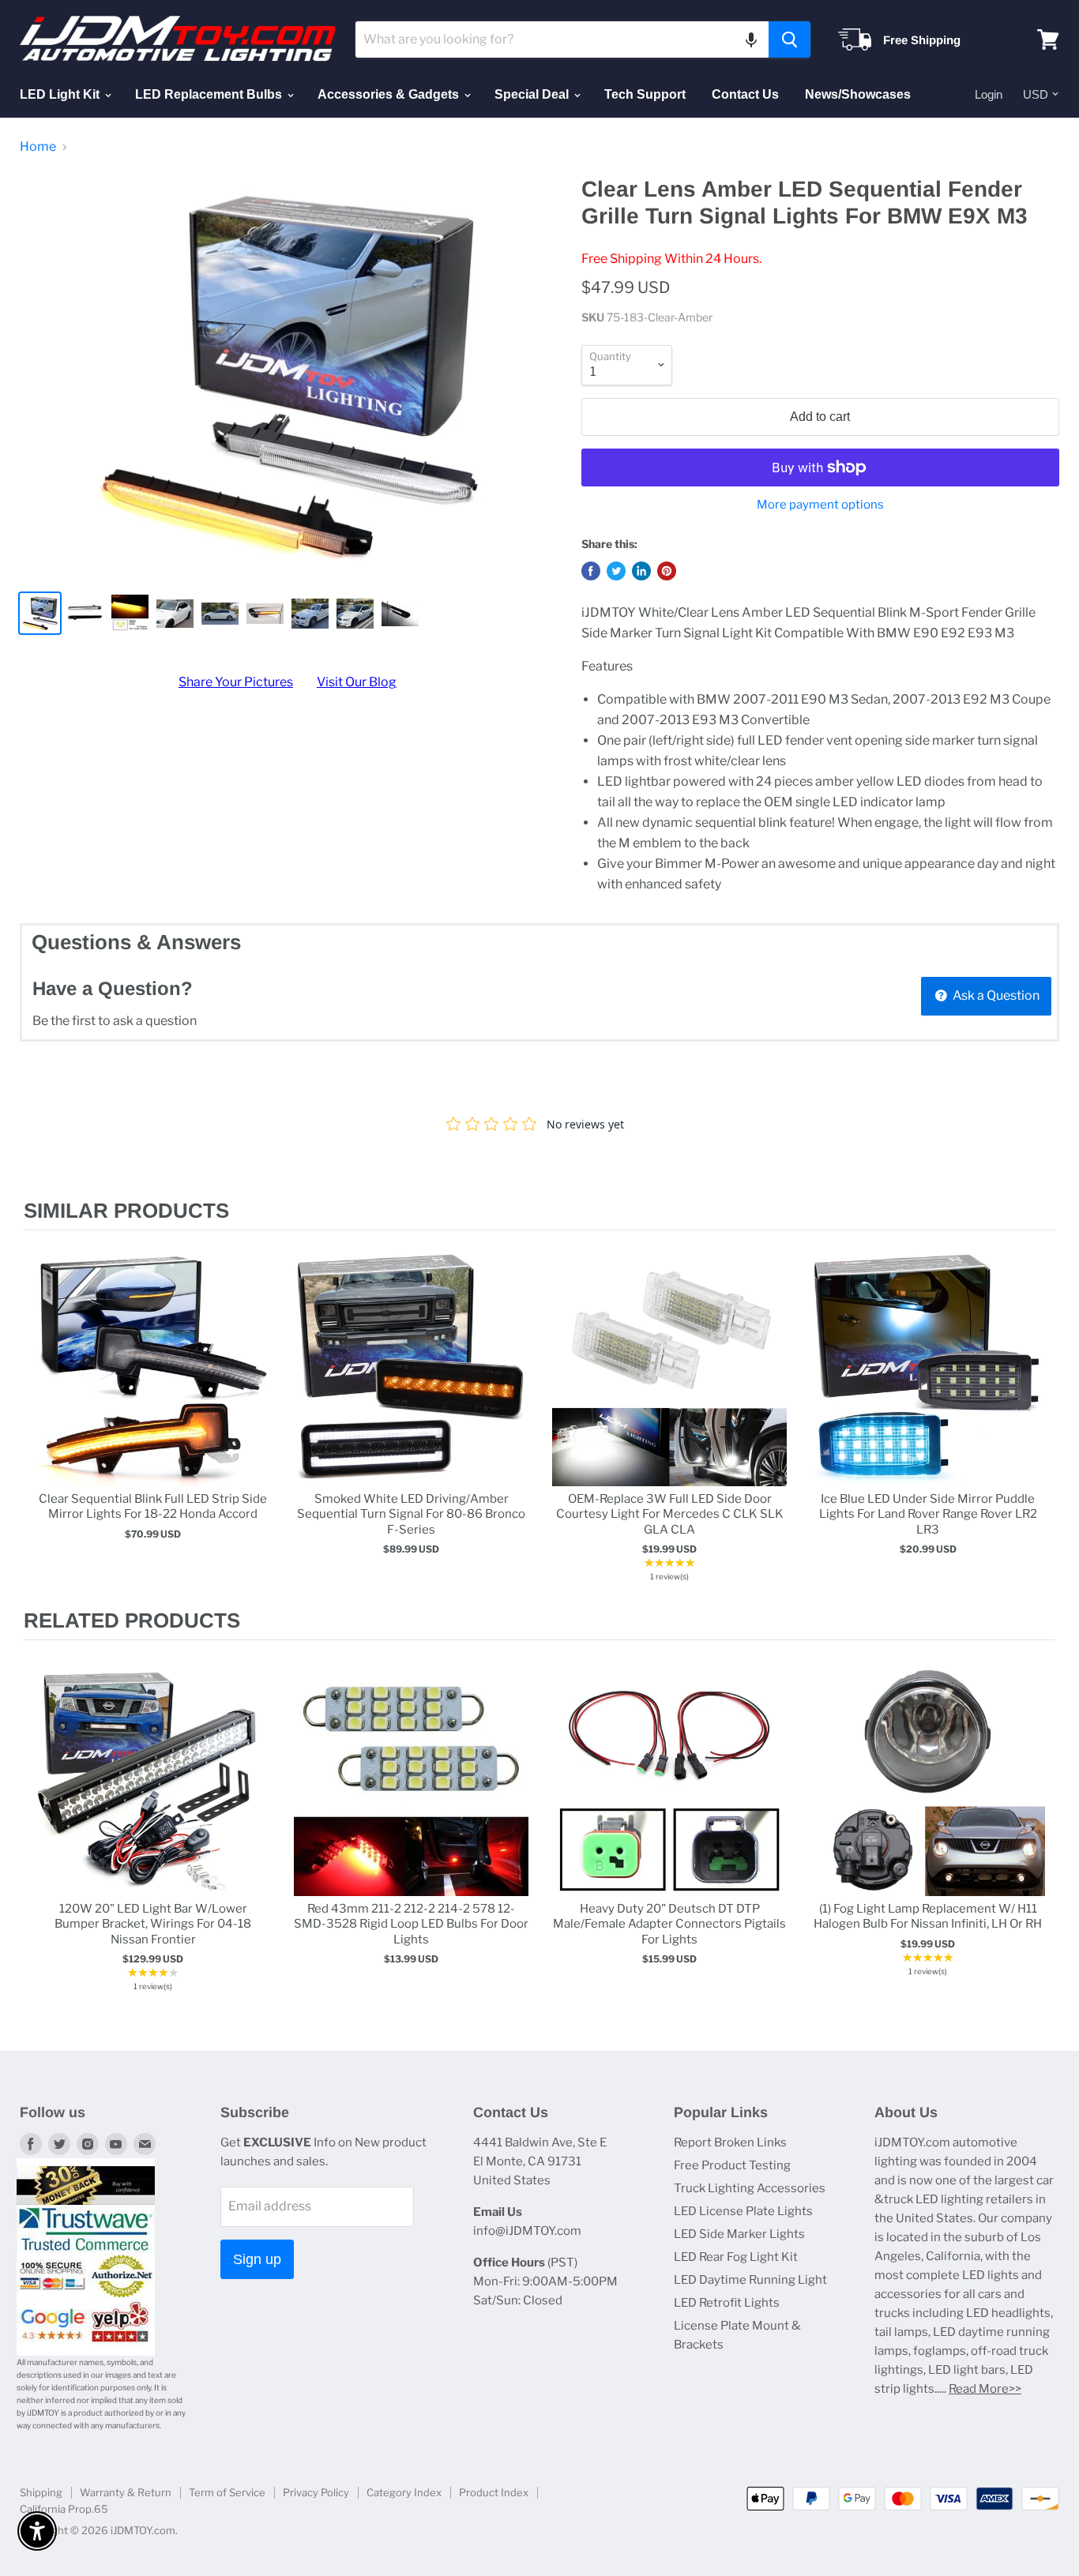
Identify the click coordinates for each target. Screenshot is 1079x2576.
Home (38, 147)
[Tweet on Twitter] (616, 571)
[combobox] (562, 39)
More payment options (820, 505)
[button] (751, 39)
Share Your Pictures (236, 682)
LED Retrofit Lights (727, 2303)
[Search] (790, 39)
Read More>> (985, 2389)
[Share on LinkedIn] (641, 571)
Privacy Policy (316, 2492)
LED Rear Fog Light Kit (736, 2257)
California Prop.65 (64, 2509)
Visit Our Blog (357, 682)
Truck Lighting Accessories (750, 2188)
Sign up (257, 2259)
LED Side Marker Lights (739, 2234)
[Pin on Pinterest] (667, 571)
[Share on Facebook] (591, 571)
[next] (1040, 1419)
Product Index (494, 2492)
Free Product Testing (732, 2165)
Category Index (404, 2492)
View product (153, 1386)
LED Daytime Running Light (750, 2280)
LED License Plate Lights (743, 2211)
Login (989, 94)
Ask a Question (995, 995)
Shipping (41, 2492)
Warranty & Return (126, 2492)
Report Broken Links (730, 2142)
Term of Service (227, 2492)
